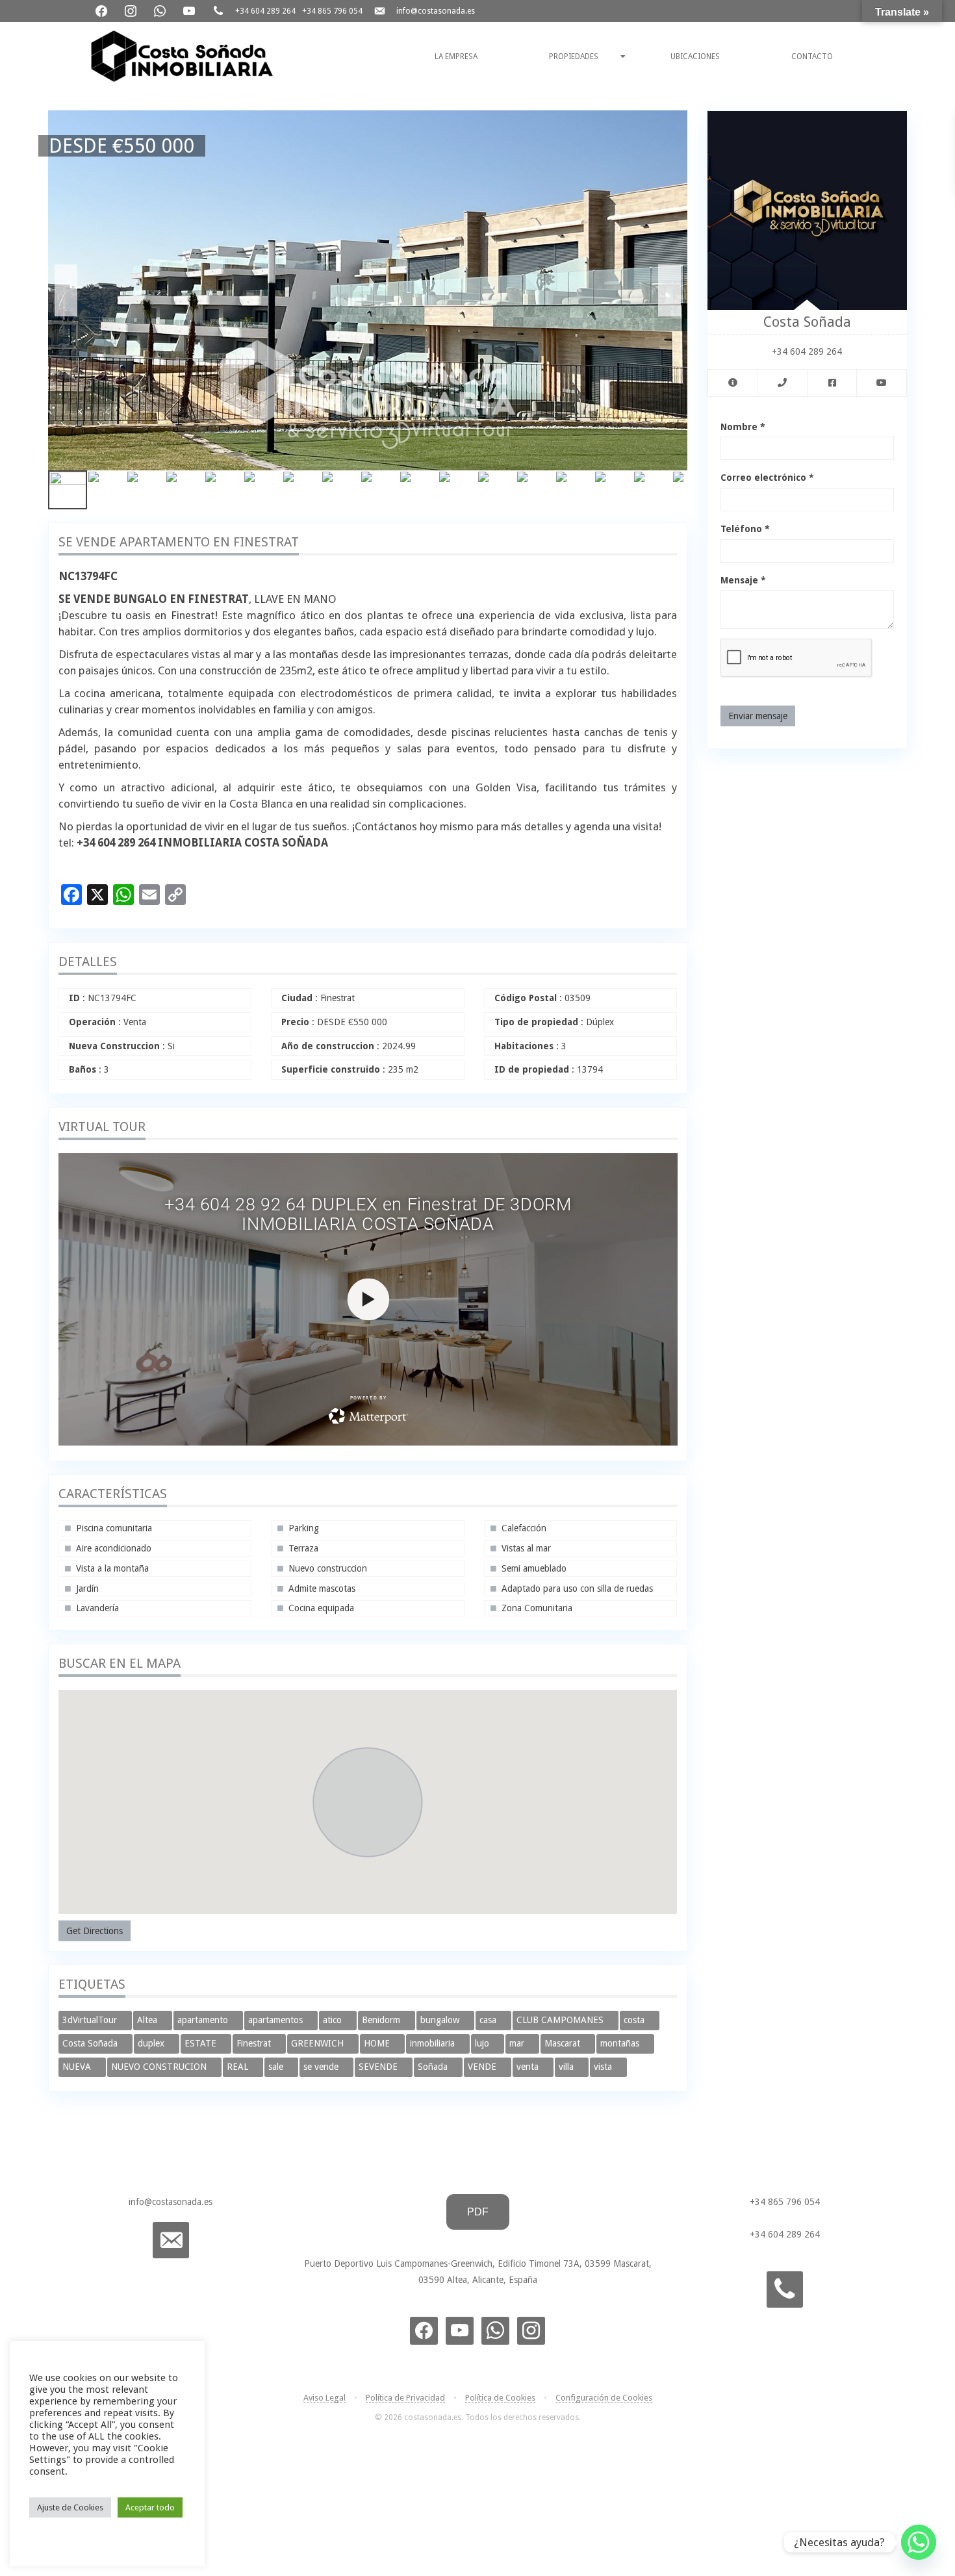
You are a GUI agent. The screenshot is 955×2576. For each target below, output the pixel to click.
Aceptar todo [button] (150, 2507)
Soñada (434, 2067)
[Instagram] (132, 10)
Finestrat (255, 2043)
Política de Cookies (500, 2398)
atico (334, 2020)
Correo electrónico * (767, 478)
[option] (368, 290)
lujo (483, 2043)
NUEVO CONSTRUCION (160, 2067)
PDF (478, 2212)
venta (529, 2067)
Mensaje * (743, 580)
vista (604, 2067)
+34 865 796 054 (332, 11)
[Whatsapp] (919, 2542)
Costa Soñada (91, 2043)
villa (567, 2067)
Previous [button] (66, 290)
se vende (322, 2067)
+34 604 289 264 (265, 11)
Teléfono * (745, 529)
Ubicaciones (695, 57)
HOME (378, 2043)
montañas (621, 2043)
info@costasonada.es (436, 11)
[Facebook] (102, 10)
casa (489, 2020)
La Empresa (456, 57)
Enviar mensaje (758, 716)
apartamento (204, 2020)
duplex (152, 2043)
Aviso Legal (325, 2398)
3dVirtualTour (91, 2020)
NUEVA (78, 2067)
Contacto (812, 57)
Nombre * (743, 427)
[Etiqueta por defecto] (531, 2330)
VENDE (483, 2067)
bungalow (441, 2020)
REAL (239, 2067)
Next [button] (669, 290)
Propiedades (574, 57)
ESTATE (202, 2043)
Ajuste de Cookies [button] (70, 2507)
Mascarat (564, 2043)
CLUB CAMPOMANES (561, 2020)
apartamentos (277, 2020)
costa (635, 2020)
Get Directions (95, 1931)
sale (277, 2067)
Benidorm (382, 2020)
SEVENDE (379, 2067)
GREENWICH (319, 2043)
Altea (148, 2020)
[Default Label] (161, 10)
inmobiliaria (434, 2043)
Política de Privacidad (405, 2398)
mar (518, 2043)
